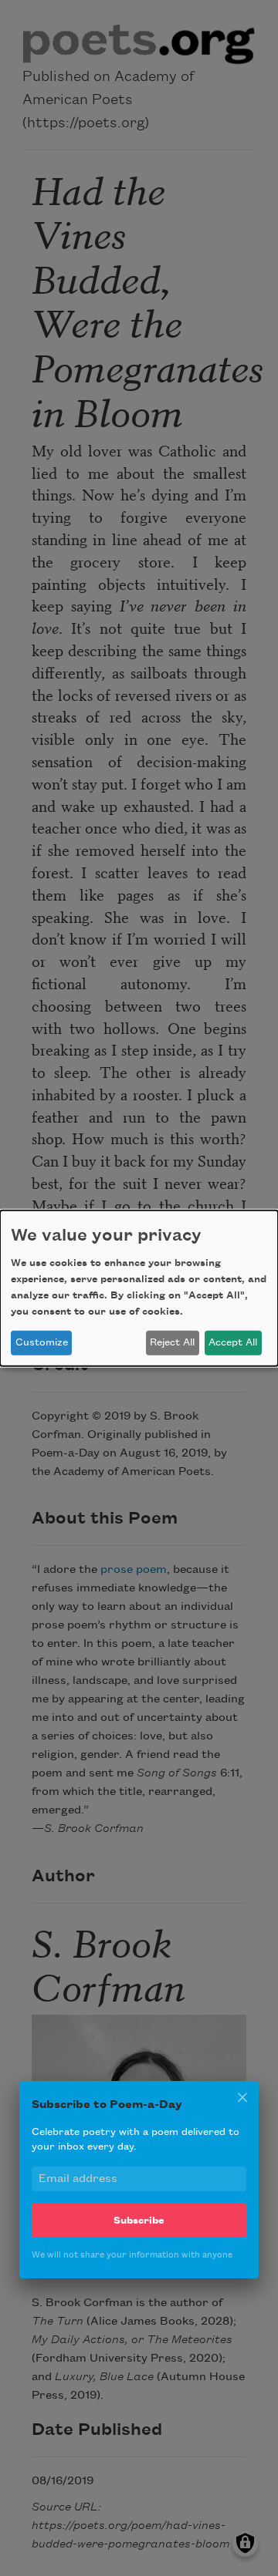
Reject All (172, 1342)
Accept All (233, 1342)
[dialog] (139, 1288)
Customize (42, 1342)
